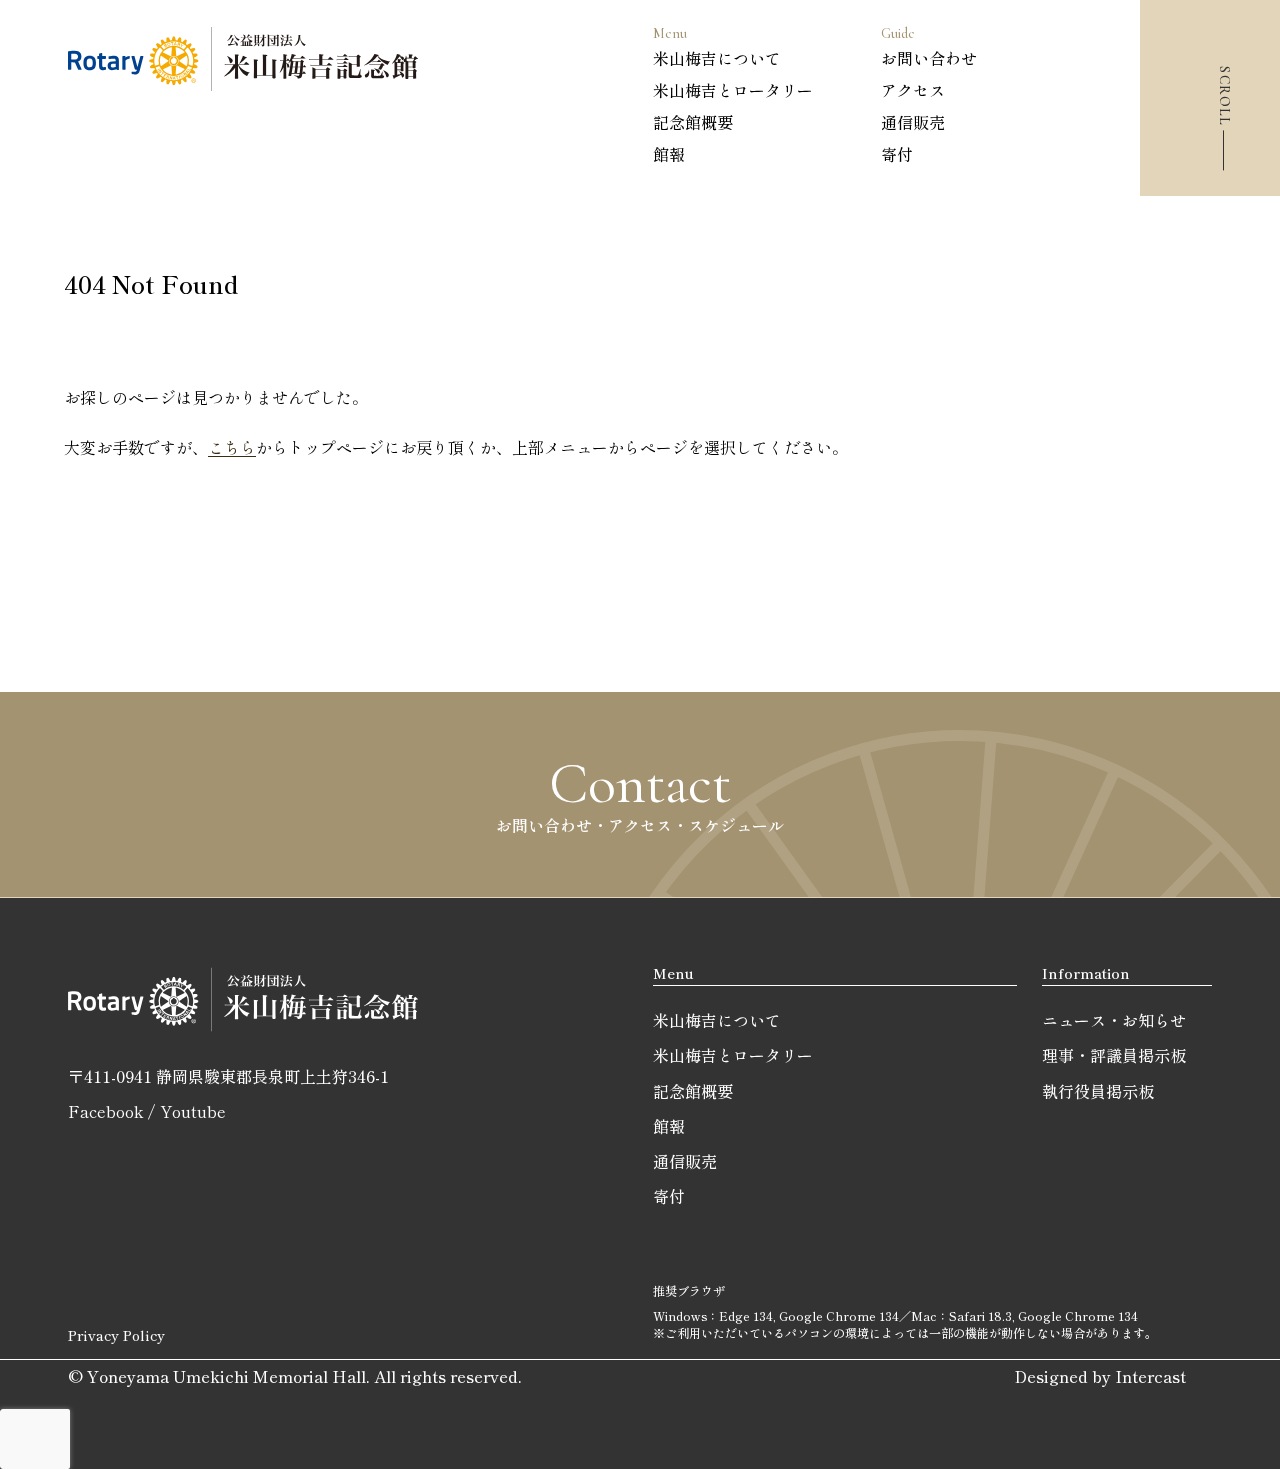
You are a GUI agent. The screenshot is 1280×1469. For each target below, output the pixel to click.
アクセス (913, 90)
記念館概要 (693, 122)
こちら (232, 447)
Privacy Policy (116, 1335)
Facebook (105, 1111)
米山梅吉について (717, 58)
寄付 (897, 154)
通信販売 (913, 122)
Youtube (193, 1111)
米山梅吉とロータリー (733, 90)
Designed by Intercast (1100, 1376)
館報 (669, 154)
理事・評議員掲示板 (1114, 1055)
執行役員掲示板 (1098, 1091)
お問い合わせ (929, 58)
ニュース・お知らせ (1114, 1020)
